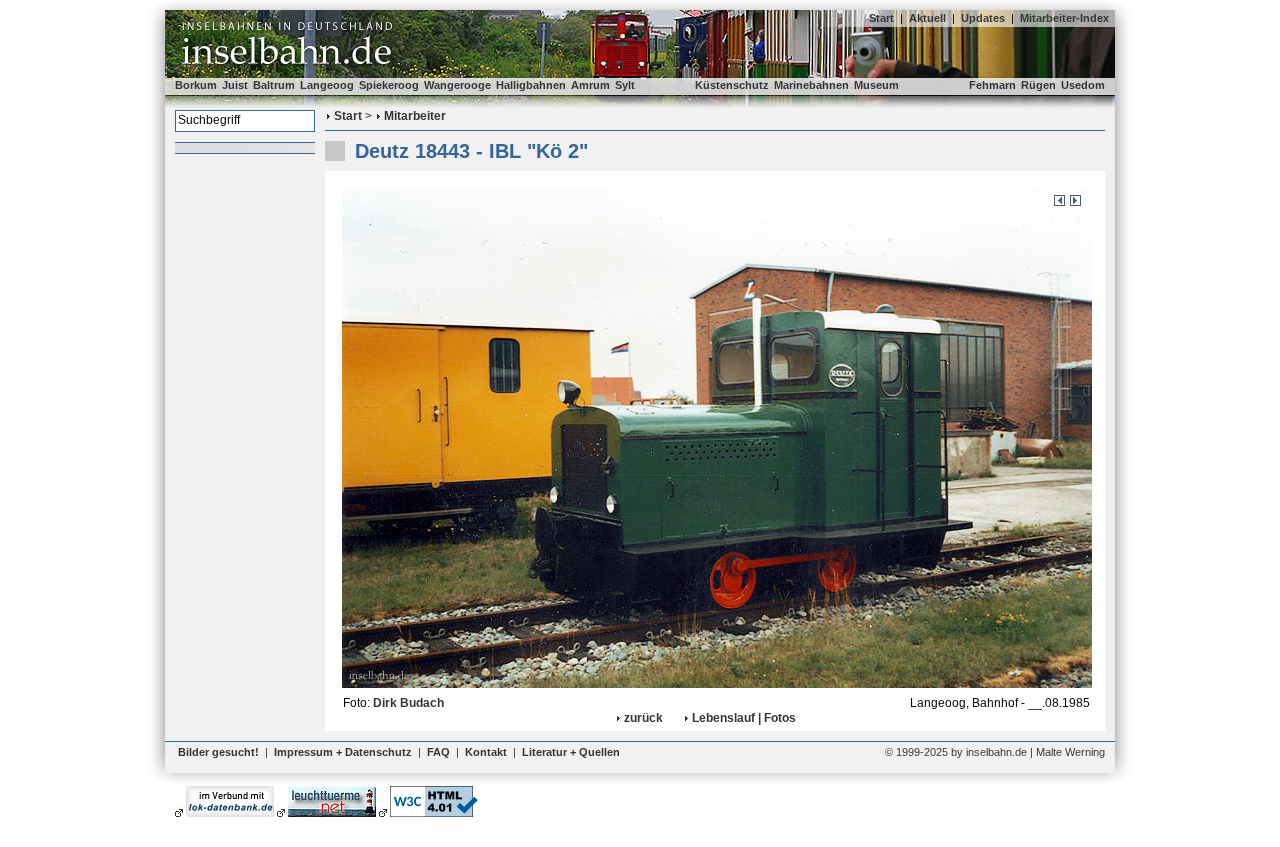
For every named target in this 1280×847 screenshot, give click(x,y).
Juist (235, 85)
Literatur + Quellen (571, 752)
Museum (876, 85)
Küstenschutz (732, 85)
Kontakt (486, 752)
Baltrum (274, 85)
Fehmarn (992, 85)
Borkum (196, 85)
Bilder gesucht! (218, 752)
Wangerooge (457, 85)
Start (881, 18)
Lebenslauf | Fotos (744, 718)
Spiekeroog (389, 85)
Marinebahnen (811, 85)
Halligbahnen (531, 85)
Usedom (1083, 85)
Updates (983, 18)
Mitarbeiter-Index (1064, 18)
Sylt (625, 85)
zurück (643, 718)
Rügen (1038, 85)
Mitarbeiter (415, 116)
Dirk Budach (408, 703)
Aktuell (927, 18)
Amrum (590, 85)
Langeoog (327, 85)
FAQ (438, 752)
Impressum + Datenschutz (343, 752)
